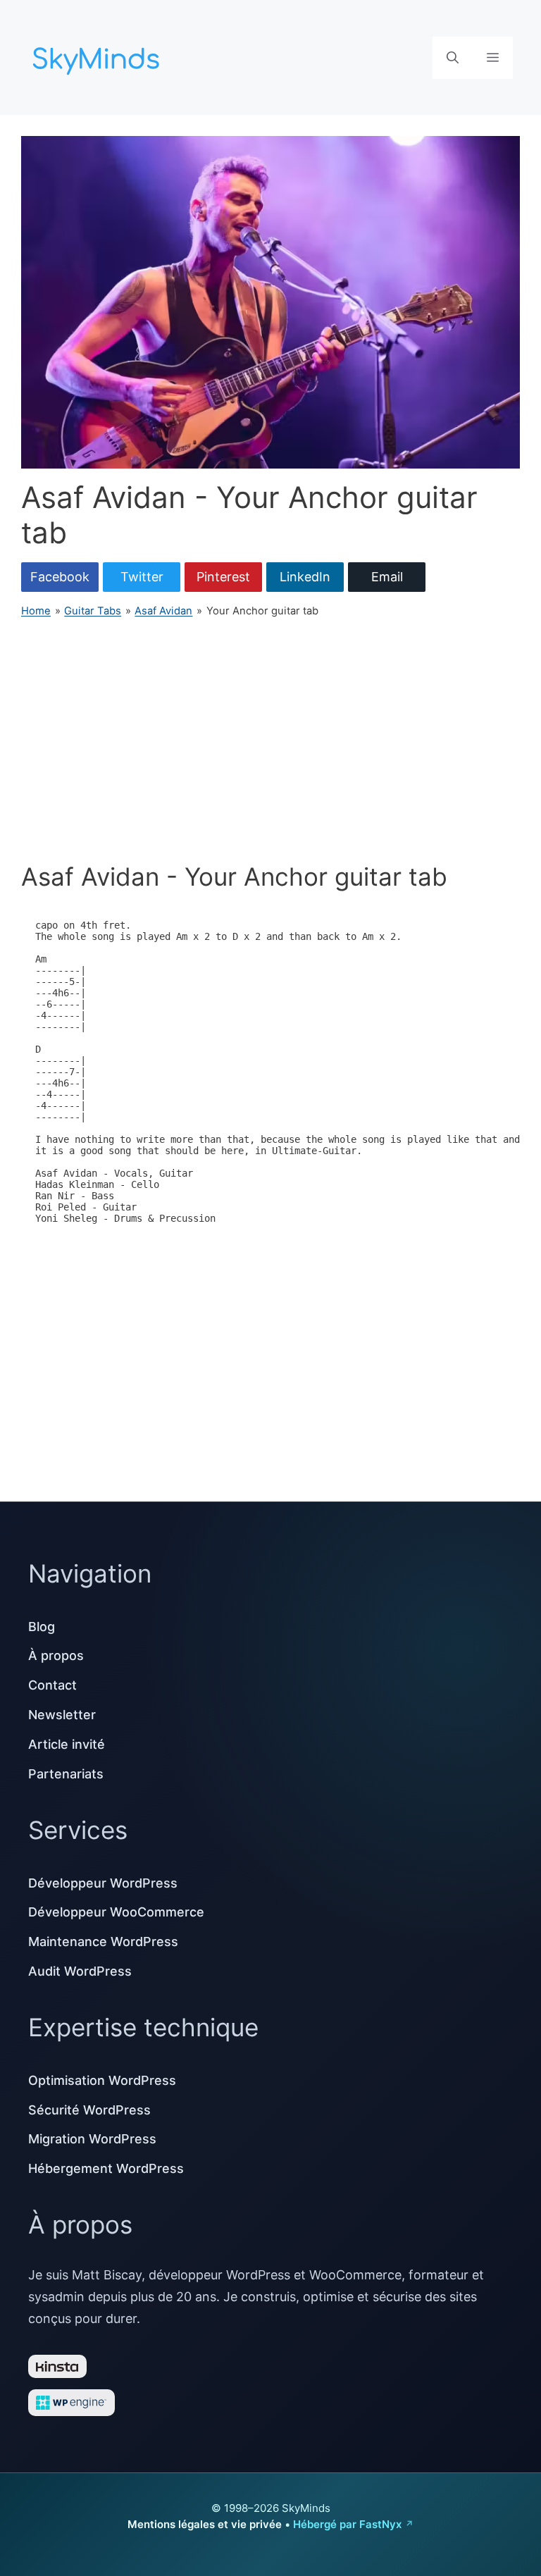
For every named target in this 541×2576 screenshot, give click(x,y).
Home (36, 611)
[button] (453, 58)
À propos (56, 1655)
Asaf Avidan (163, 611)
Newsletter (62, 1715)
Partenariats (66, 1774)
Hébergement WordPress (106, 2168)
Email (387, 577)
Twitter (142, 577)
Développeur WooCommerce (116, 1912)
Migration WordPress (92, 2139)
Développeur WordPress (103, 1883)
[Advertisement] (270, 741)
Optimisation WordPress (102, 2080)
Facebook (60, 577)
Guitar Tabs (93, 611)
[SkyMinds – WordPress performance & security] (99, 56)
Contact (52, 1685)
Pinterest (223, 577)
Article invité (67, 1744)
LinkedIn (305, 577)
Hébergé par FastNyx (347, 2524)
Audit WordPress (80, 1971)
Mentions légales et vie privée (205, 2524)
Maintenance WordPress (103, 1942)
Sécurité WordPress (89, 2110)
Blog (42, 1627)
